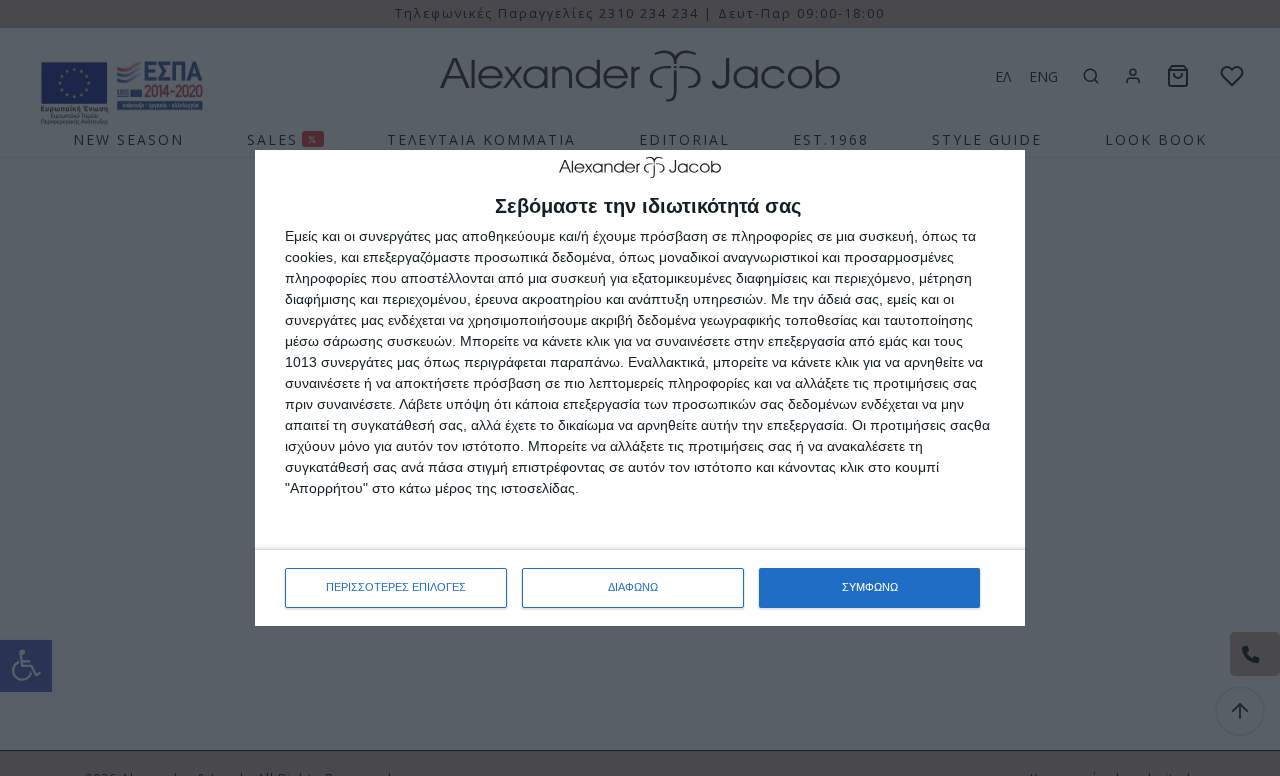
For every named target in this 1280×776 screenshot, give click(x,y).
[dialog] (640, 387)
